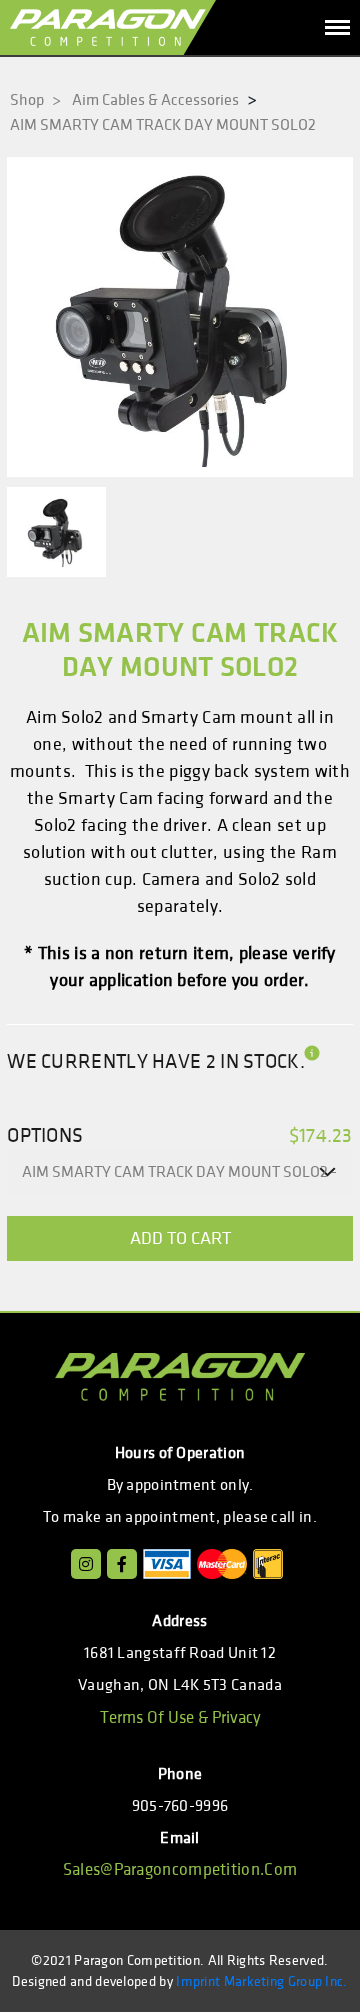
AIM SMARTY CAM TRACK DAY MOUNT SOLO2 (163, 125)
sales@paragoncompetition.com (180, 1870)
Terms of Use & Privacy (180, 1718)
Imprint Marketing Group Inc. (261, 1981)
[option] (180, 317)
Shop (35, 100)
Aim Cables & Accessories (155, 100)
